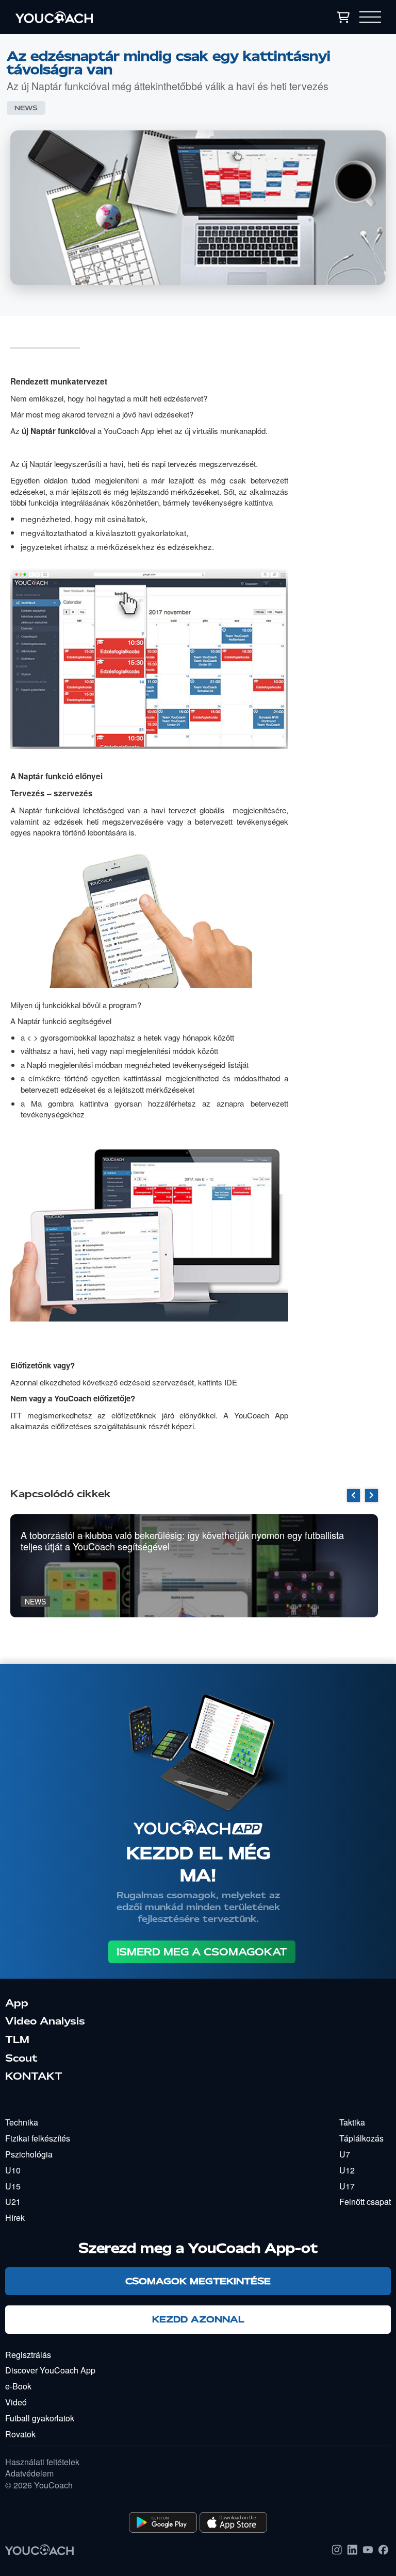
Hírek (15, 2218)
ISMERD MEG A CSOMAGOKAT (202, 1952)
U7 (345, 2154)
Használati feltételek (42, 2462)
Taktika (352, 2122)
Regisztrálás (28, 2355)
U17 (347, 2186)
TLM (17, 2039)
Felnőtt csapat (365, 2202)
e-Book (18, 2386)
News (26, 108)
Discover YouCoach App (50, 2370)
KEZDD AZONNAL (198, 2319)
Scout (21, 2058)
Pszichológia (29, 2154)
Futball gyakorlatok (40, 2418)
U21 (13, 2202)
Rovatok (20, 2434)
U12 (347, 2170)
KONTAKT (34, 2076)
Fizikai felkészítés (38, 2138)
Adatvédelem (29, 2473)
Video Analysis (45, 2021)
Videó (16, 2402)
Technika (22, 2122)
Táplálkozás (361, 2138)
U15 (13, 2186)
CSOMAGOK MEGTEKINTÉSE (198, 2281)
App (17, 2003)
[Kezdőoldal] (111, 17)
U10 (13, 2170)
